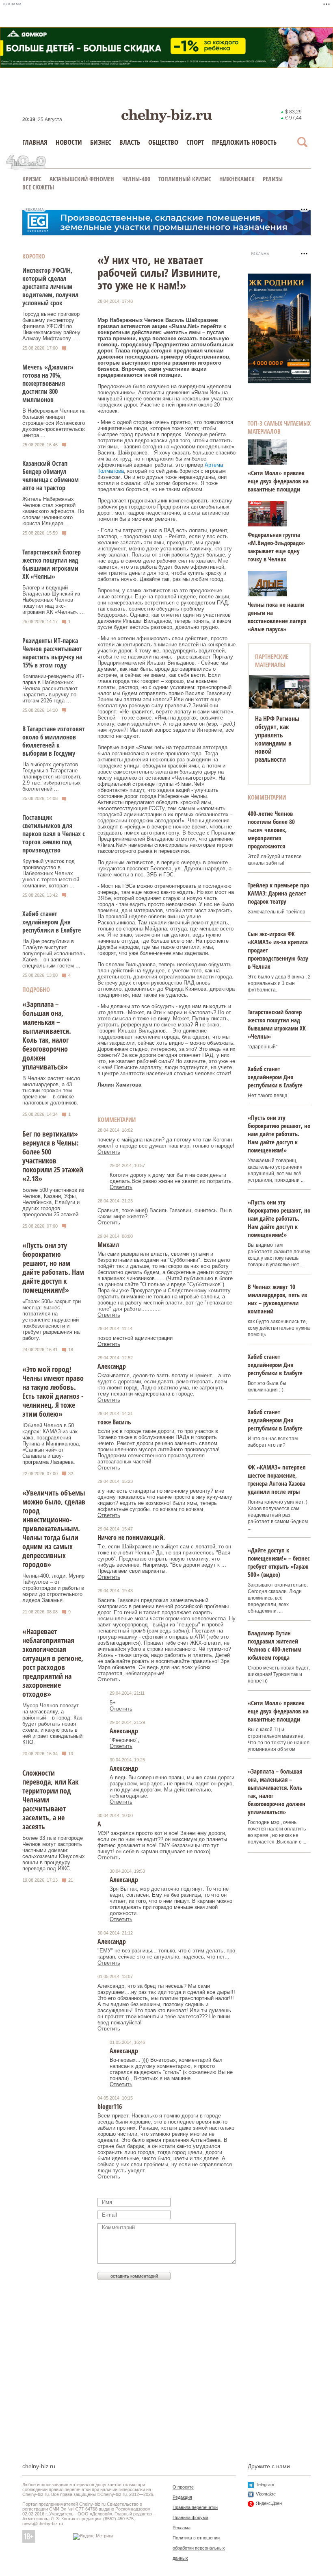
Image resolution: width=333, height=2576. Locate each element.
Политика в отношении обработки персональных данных (199, 2548)
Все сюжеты (38, 187)
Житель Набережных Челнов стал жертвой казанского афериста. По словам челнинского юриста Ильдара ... (53, 511)
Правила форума (190, 2517)
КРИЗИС (32, 179)
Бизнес (101, 142)
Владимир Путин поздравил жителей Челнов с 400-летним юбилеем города (275, 1645)
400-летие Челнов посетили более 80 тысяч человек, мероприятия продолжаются (271, 830)
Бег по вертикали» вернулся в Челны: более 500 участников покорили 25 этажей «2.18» (53, 1156)
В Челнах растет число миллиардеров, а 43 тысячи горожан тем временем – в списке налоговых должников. (51, 1090)
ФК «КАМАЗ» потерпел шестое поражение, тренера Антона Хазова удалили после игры (277, 1479)
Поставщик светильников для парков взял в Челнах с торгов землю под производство (54, 834)
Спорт (195, 142)
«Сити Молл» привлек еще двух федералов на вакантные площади (278, 481)
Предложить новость (244, 142)
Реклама (182, 2528)
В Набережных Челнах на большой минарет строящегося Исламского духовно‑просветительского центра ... (57, 423)
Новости (69, 142)
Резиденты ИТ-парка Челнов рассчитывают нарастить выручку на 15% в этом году (52, 653)
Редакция (182, 2497)
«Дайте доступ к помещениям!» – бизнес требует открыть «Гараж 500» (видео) (279, 1562)
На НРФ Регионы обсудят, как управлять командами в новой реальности (277, 739)
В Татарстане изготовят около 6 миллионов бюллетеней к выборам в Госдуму (54, 741)
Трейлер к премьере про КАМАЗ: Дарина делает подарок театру (278, 893)
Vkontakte (266, 2494)
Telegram (265, 2485)
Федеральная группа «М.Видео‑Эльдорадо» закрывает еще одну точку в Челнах (276, 547)
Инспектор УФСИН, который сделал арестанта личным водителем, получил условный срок (50, 287)
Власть (130, 142)
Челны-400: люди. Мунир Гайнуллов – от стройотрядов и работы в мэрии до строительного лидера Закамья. (53, 1588)
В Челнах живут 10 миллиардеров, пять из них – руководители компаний (277, 1299)
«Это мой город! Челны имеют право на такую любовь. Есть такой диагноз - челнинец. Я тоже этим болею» (53, 1391)
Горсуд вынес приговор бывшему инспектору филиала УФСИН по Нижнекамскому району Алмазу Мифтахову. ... (51, 326)
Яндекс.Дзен (269, 2503)
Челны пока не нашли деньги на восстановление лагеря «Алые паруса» (277, 617)
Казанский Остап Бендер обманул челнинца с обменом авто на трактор (51, 476)
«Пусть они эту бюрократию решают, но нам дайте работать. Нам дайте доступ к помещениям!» (53, 1267)
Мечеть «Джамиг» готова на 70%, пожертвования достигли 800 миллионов (48, 383)
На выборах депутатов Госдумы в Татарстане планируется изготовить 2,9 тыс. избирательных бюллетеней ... (52, 777)
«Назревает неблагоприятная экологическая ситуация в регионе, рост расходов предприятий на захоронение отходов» (53, 1663)
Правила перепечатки (195, 2507)
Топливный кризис (185, 179)
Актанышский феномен (82, 179)
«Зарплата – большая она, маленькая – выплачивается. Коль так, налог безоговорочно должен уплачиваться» (47, 1035)
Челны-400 (136, 179)
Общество (163, 142)
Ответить (109, 1152)
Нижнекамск (237, 179)
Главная (35, 142)
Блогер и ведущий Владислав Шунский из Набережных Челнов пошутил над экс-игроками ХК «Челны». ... (54, 600)
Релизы (273, 179)
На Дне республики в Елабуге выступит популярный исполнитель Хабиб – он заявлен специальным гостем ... (54, 953)
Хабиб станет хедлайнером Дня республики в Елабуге (52, 922)
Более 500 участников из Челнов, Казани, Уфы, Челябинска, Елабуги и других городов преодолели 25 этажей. (53, 1202)
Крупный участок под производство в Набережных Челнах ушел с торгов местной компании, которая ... (51, 873)
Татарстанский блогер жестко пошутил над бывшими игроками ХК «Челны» (52, 564)
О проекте (183, 2487)
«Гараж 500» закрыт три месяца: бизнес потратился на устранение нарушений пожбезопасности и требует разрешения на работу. (52, 1320)
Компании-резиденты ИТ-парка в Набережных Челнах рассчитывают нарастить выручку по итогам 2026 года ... (53, 688)
